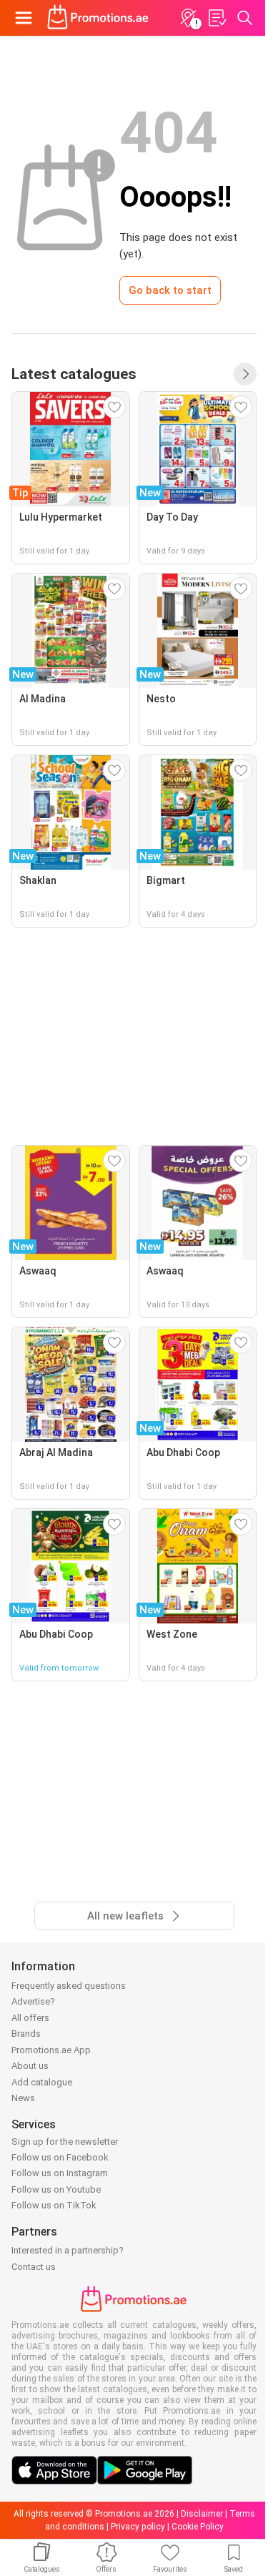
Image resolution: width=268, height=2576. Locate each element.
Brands (26, 2034)
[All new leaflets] (245, 374)
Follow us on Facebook (60, 2157)
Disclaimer (202, 2514)
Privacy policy (138, 2527)
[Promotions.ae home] (98, 18)
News (23, 2098)
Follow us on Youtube (56, 2189)
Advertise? (33, 2001)
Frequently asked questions (69, 1986)
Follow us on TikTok (54, 2205)
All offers (30, 2018)
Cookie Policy (198, 2527)
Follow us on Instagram (60, 2173)
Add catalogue (42, 2082)
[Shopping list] (217, 18)
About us (30, 2066)
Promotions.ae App (51, 2050)
